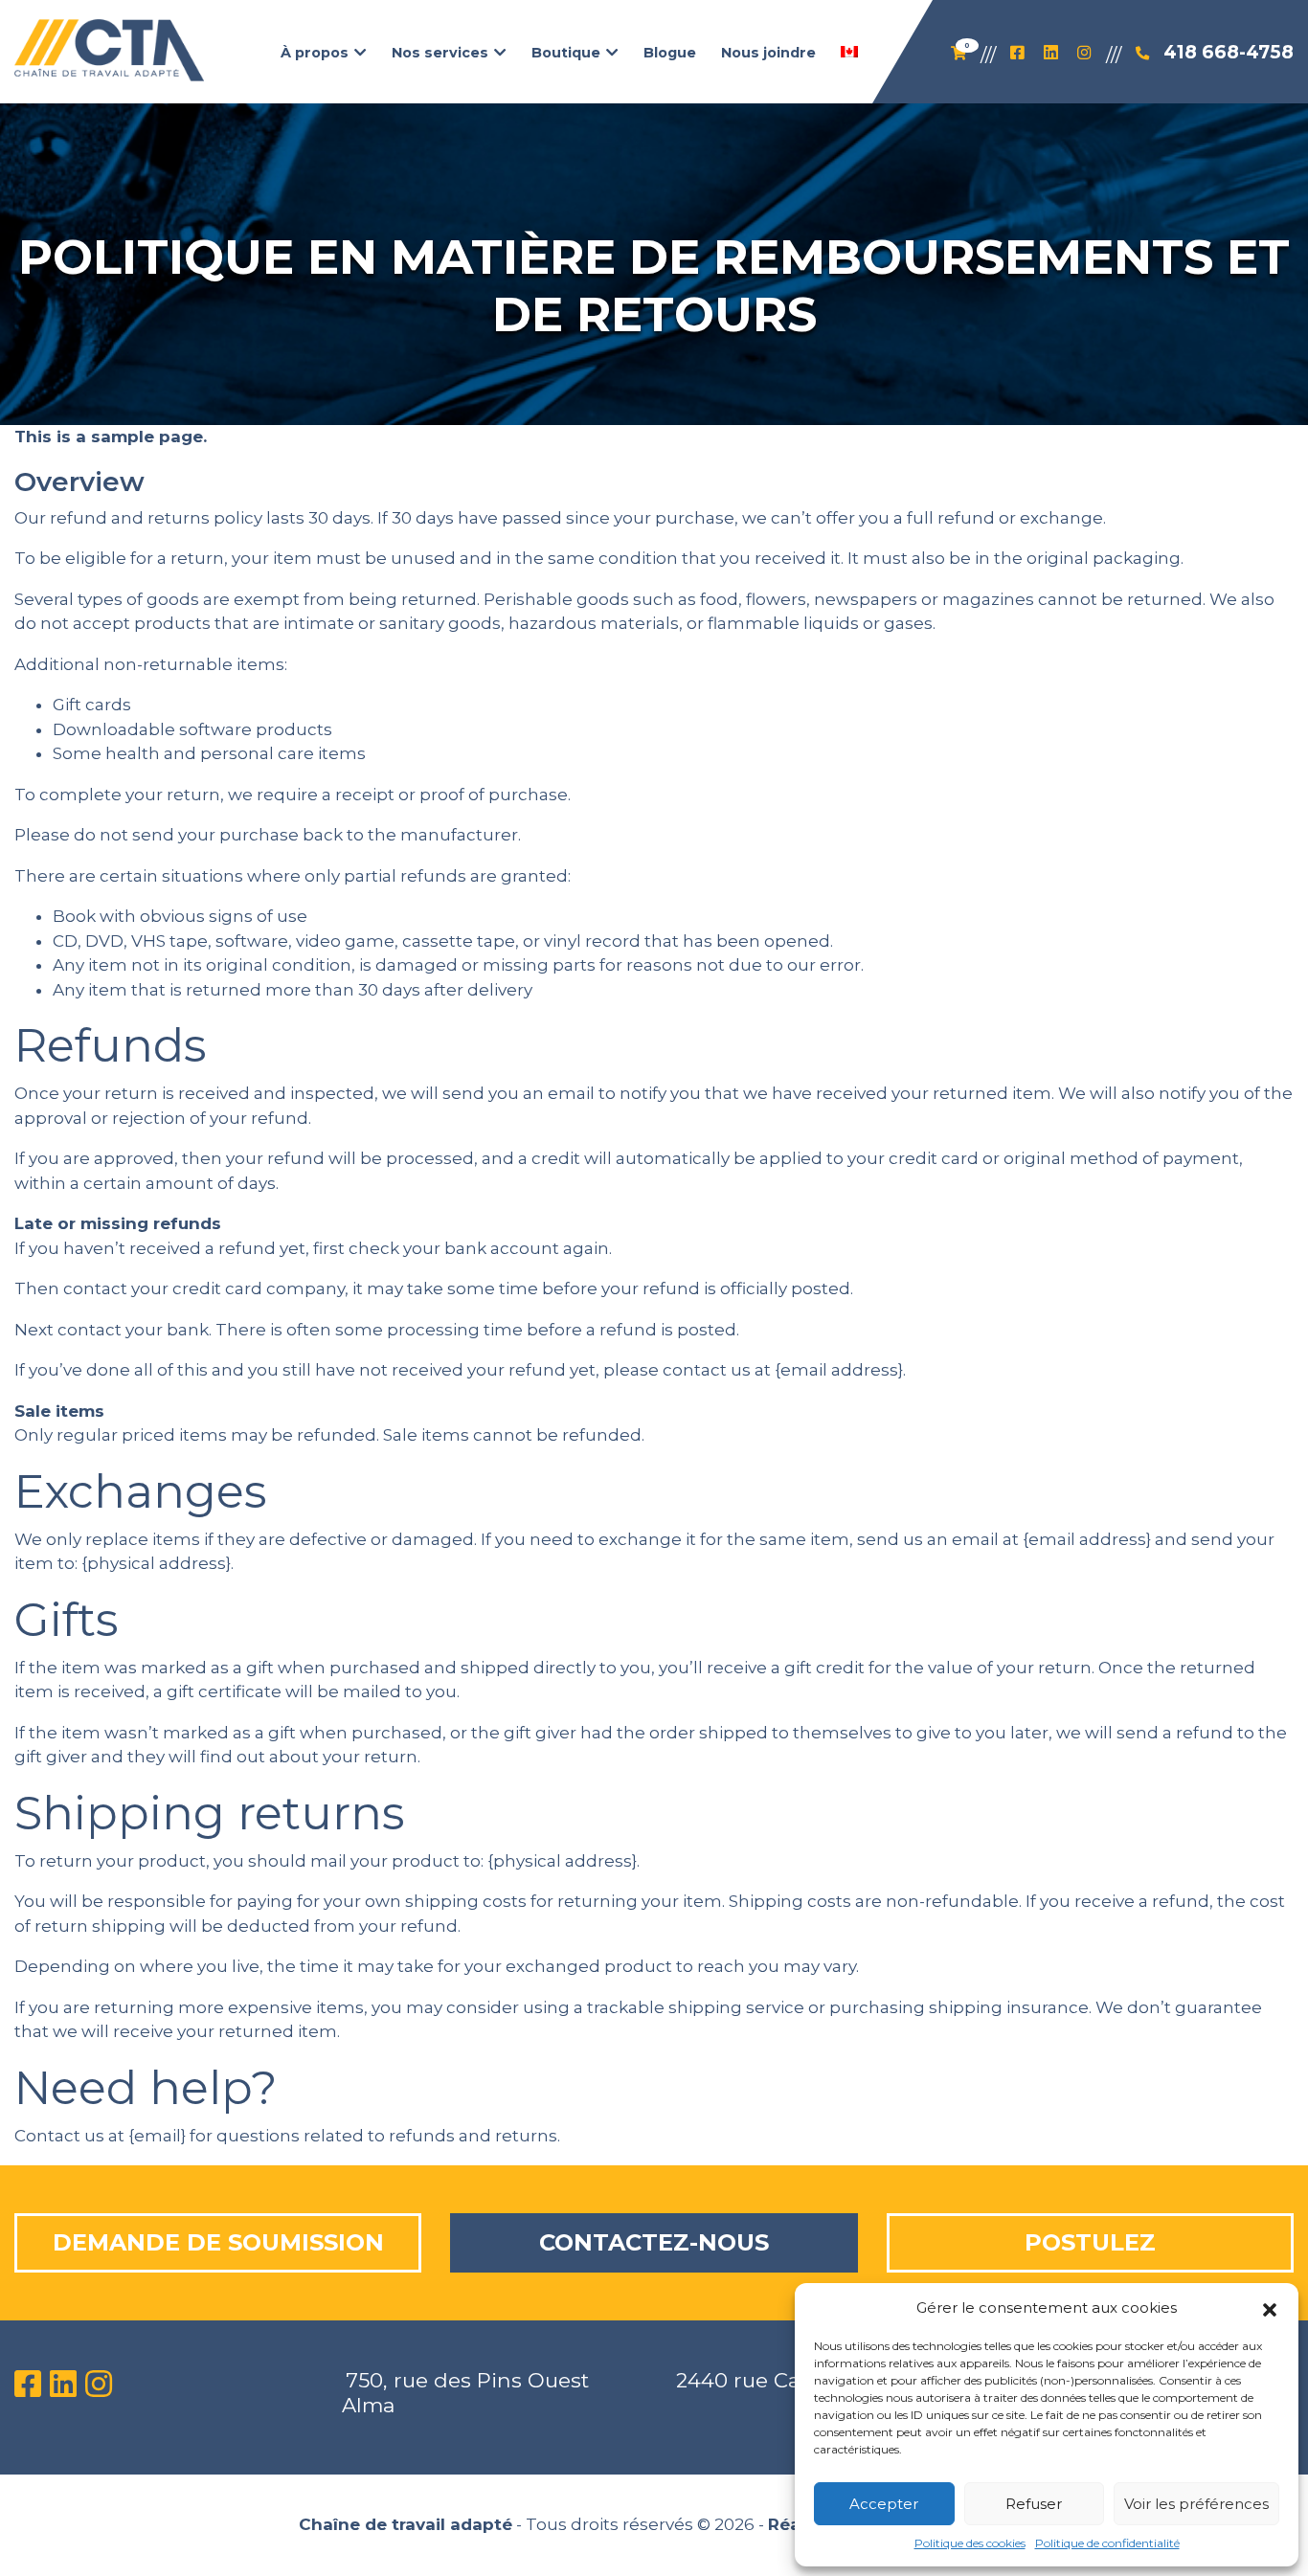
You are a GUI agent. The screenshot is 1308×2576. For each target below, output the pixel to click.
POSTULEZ (1090, 2242)
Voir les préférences (1196, 2504)
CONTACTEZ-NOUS (654, 2242)
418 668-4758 (1229, 52)
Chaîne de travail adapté (406, 2524)
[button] (1270, 2308)
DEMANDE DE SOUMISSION (218, 2242)
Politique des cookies (970, 2543)
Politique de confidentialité (1107, 2543)
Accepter (884, 2504)
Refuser (1034, 2504)
